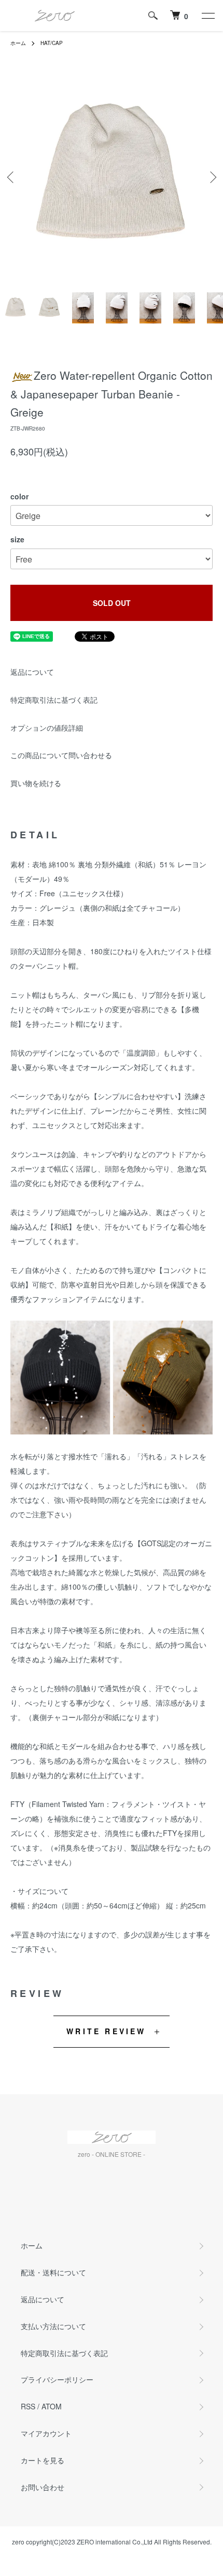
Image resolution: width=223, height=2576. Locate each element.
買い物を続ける (36, 783)
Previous (12, 177)
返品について (32, 672)
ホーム (18, 43)
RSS (28, 2406)
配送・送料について (53, 2272)
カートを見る (43, 2460)
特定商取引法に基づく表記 (54, 700)
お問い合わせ (43, 2487)
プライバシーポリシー (57, 2379)
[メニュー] (207, 16)
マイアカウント (46, 2433)
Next (211, 177)
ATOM (52, 2406)
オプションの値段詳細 (47, 728)
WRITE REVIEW (106, 2031)
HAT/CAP (52, 43)
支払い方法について (53, 2326)
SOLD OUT (112, 603)
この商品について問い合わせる (61, 755)
